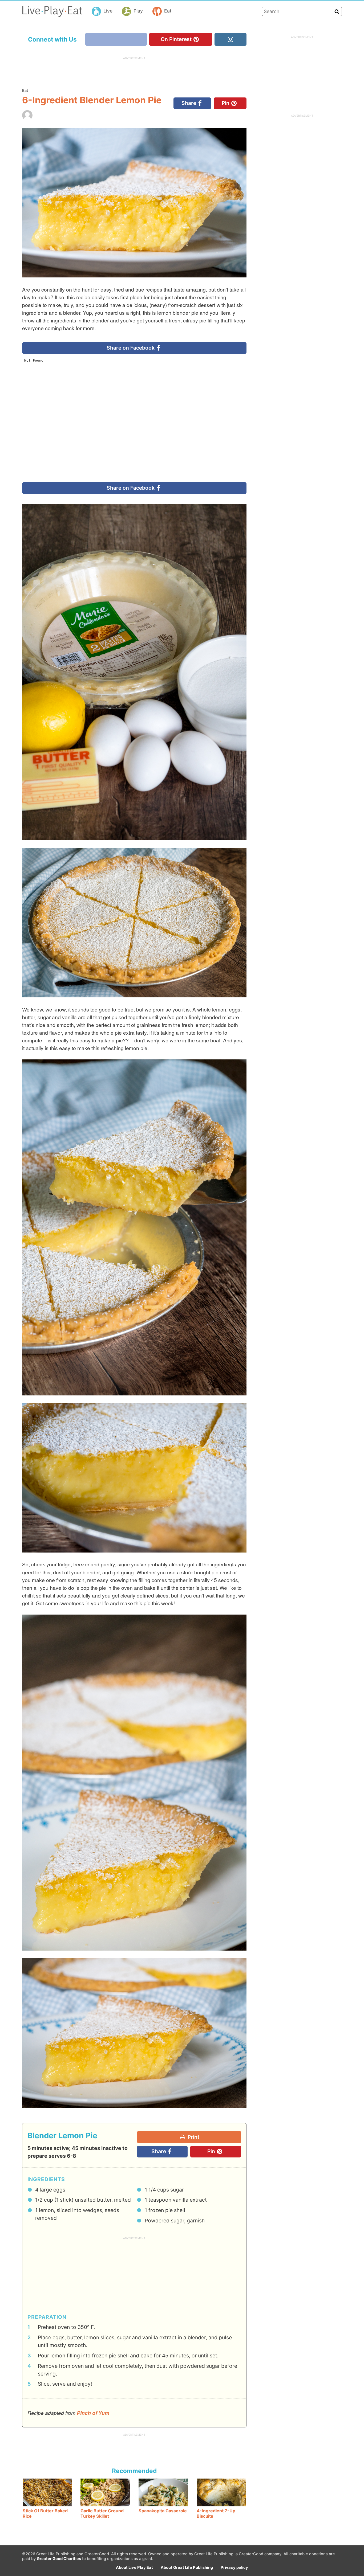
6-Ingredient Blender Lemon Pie (92, 100)
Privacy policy (234, 2567)
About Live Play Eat (134, 2567)
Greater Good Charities (59, 2559)
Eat (168, 11)
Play (138, 11)
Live (108, 11)
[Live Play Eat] (52, 11)
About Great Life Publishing (187, 2567)
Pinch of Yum (93, 2413)
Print (193, 2137)
